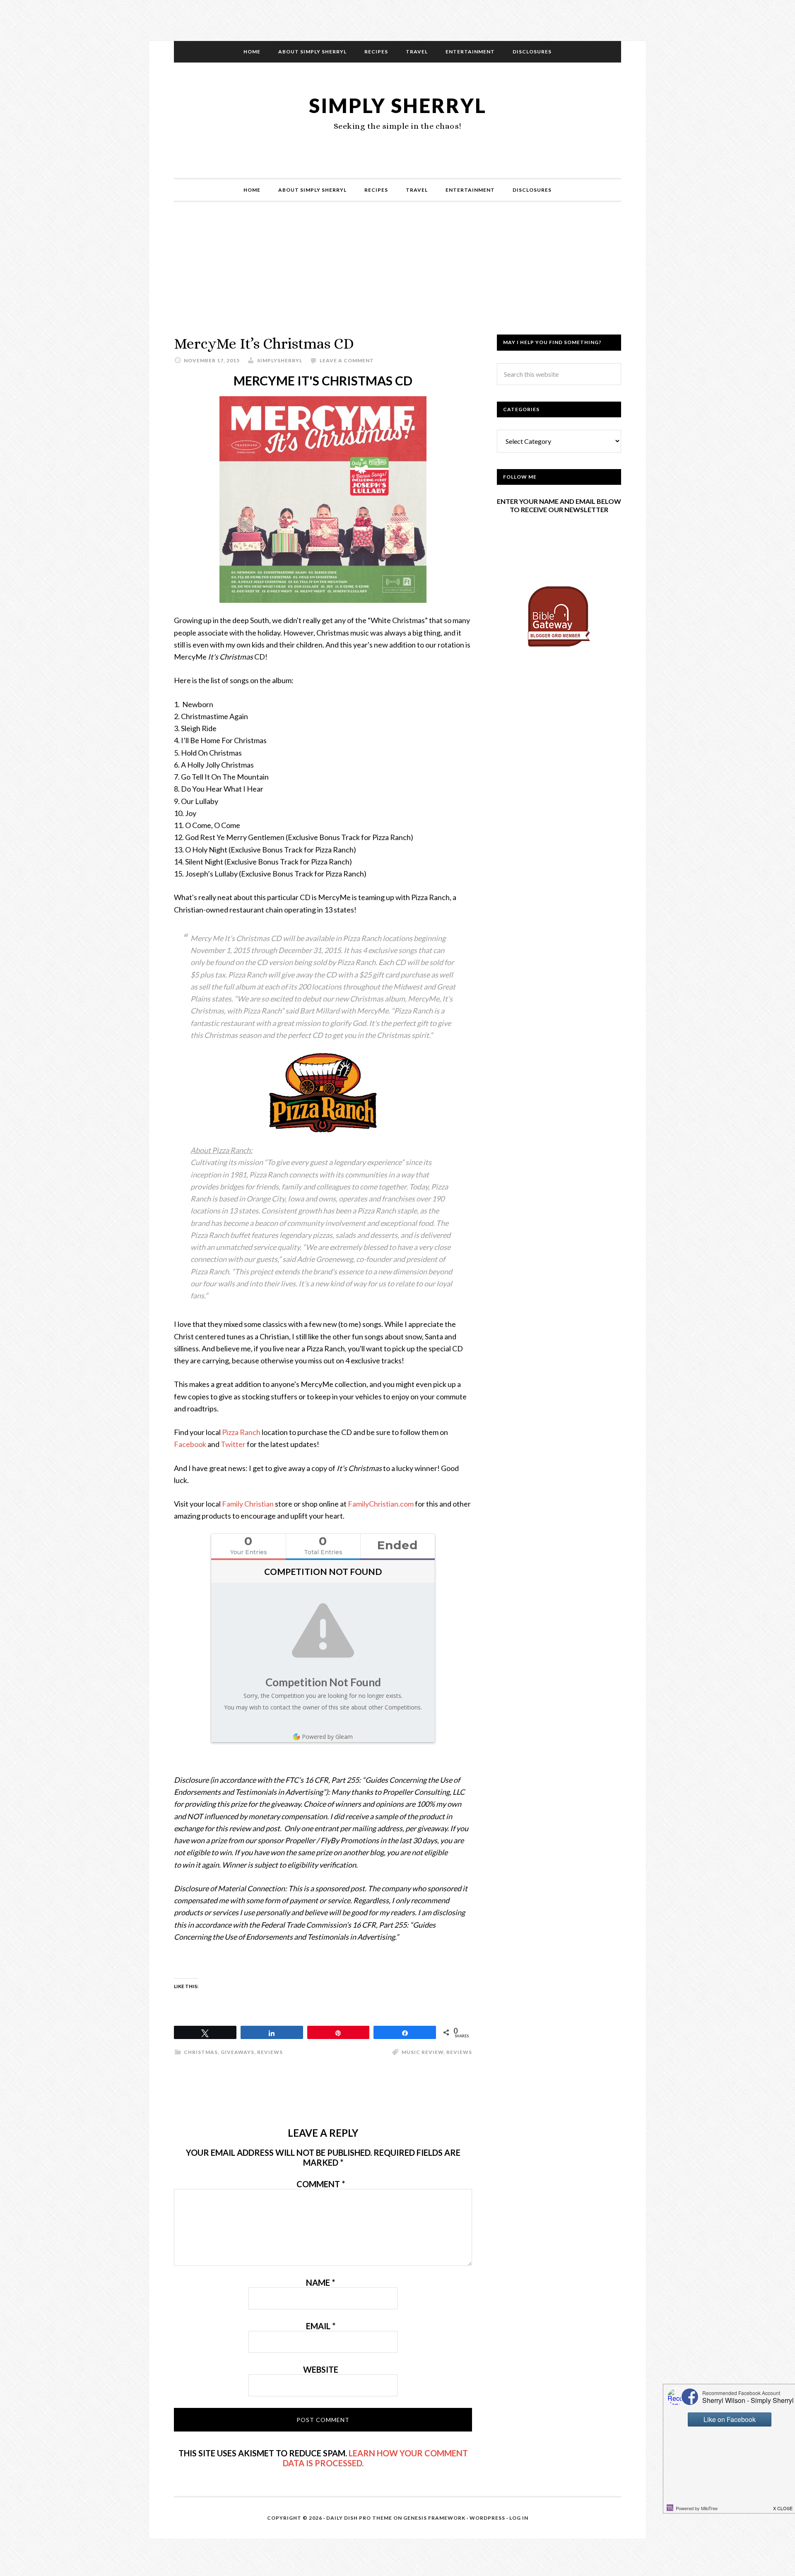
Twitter (233, 1444)
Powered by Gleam (327, 1737)
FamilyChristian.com (381, 1504)
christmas (201, 2052)
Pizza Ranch (241, 1432)
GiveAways (237, 2052)
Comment (321, 2184)
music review (423, 2052)
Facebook (190, 1444)
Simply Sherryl (398, 105)
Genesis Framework (434, 2518)
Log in (519, 2518)
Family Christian (248, 1504)
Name (320, 2282)
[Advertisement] (397, 277)
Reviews (270, 2052)
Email (321, 2326)
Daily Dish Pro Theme (359, 2518)
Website (321, 2369)
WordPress (487, 2518)
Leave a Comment (347, 360)
